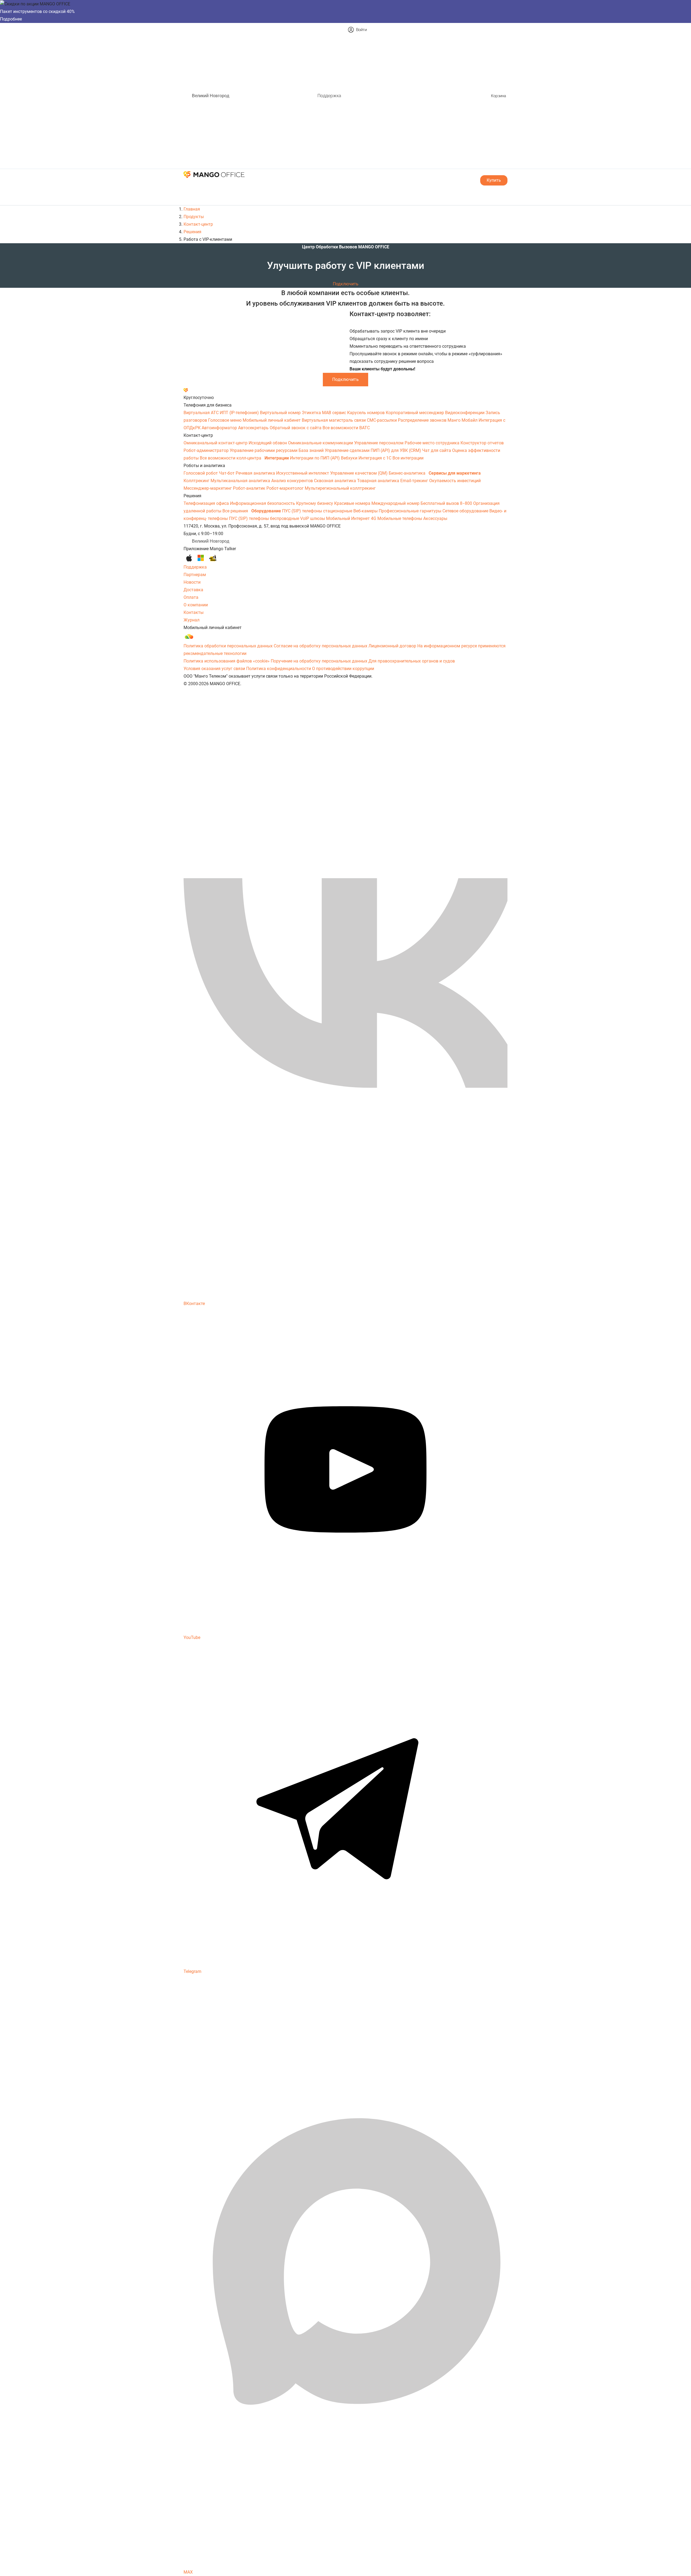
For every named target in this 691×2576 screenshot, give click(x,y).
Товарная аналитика (379, 481)
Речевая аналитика (256, 473)
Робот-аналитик (250, 488)
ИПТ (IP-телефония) (240, 413)
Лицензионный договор (392, 646)
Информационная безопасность (263, 503)
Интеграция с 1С (375, 458)
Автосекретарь (254, 428)
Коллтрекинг (197, 481)
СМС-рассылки (382, 420)
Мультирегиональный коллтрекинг (340, 488)
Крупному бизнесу (315, 503)
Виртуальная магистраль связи (334, 420)
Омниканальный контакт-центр (216, 443)
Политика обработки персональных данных (228, 646)
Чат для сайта (437, 450)
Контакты (194, 612)
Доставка (193, 590)
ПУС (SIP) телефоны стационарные (318, 511)
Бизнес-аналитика (408, 473)
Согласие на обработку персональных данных (321, 646)
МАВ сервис (335, 413)
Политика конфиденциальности (279, 669)
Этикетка (312, 413)
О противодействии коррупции (343, 669)
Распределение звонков (423, 420)
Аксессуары (435, 518)
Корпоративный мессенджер (415, 413)
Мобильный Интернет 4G (352, 518)
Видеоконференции (465, 413)
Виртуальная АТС (202, 413)
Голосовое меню (225, 420)
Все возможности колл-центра (231, 458)
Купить (494, 180)
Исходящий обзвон (268, 443)
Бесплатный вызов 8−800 (447, 503)
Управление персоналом (379, 443)
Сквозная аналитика (336, 481)
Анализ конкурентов (293, 481)
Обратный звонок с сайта (296, 428)
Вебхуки (350, 458)
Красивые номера (353, 503)
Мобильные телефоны (400, 518)
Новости (192, 582)
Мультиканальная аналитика (241, 481)
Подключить (346, 284)
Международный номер (396, 503)
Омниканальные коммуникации (321, 443)
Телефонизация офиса (207, 503)
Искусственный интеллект (303, 473)
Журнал (192, 620)
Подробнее (11, 19)
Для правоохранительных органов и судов (412, 661)
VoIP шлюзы (313, 518)
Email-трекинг (415, 481)
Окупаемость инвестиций (455, 481)
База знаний (312, 450)
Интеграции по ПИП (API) (315, 458)
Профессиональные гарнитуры (411, 511)
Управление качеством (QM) (359, 473)
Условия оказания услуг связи (214, 669)
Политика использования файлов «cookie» (227, 661)
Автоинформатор (220, 428)
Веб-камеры (366, 511)
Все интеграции (408, 458)
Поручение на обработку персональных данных (319, 661)
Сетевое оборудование (466, 511)
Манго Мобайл (463, 420)
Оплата (191, 597)
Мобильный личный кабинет (272, 420)
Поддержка (329, 96)
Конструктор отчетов (482, 443)
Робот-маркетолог (286, 488)
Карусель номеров (366, 413)
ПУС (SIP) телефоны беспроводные (265, 518)
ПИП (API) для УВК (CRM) (396, 450)
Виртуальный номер (281, 413)
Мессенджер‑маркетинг (208, 488)
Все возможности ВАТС (346, 428)
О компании (196, 605)
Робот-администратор (207, 450)
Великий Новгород (211, 96)
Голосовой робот (201, 473)
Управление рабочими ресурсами (264, 450)
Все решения (236, 511)
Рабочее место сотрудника (433, 443)
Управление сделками (348, 450)
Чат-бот (227, 473)
